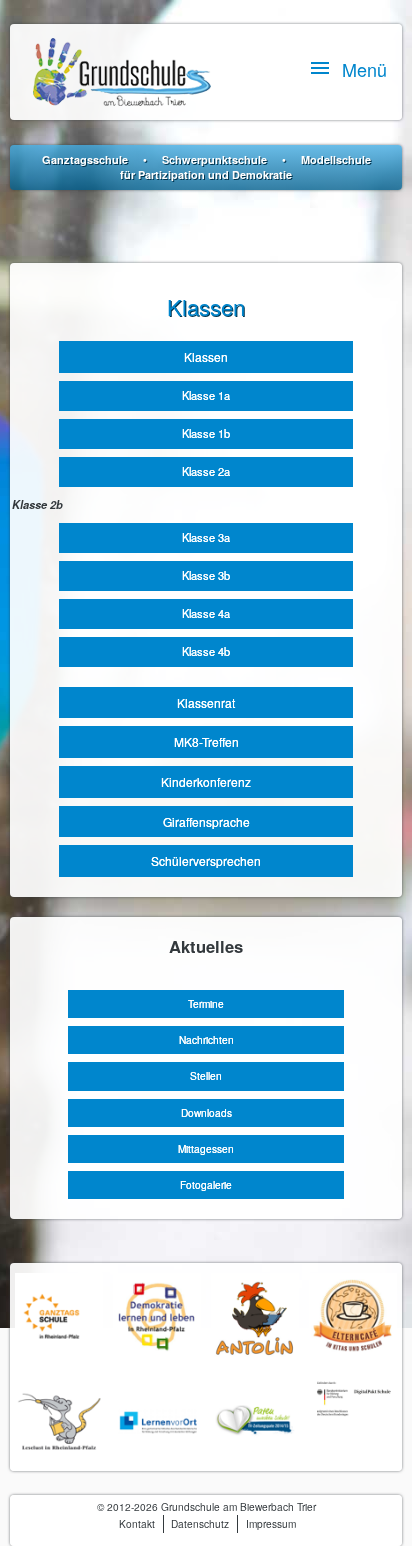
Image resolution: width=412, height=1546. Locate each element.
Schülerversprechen (206, 860)
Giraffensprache (206, 821)
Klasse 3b (206, 575)
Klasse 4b (206, 651)
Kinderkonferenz (206, 781)
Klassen (206, 356)
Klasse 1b (206, 433)
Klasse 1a (206, 395)
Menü (364, 69)
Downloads (206, 1112)
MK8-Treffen (206, 741)
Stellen (206, 1075)
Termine (206, 1003)
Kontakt (137, 1523)
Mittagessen (206, 1148)
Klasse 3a (206, 537)
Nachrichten (206, 1039)
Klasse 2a (206, 471)
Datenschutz (200, 1523)
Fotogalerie (206, 1184)
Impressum (271, 1523)
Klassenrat (206, 702)
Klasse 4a (206, 613)
